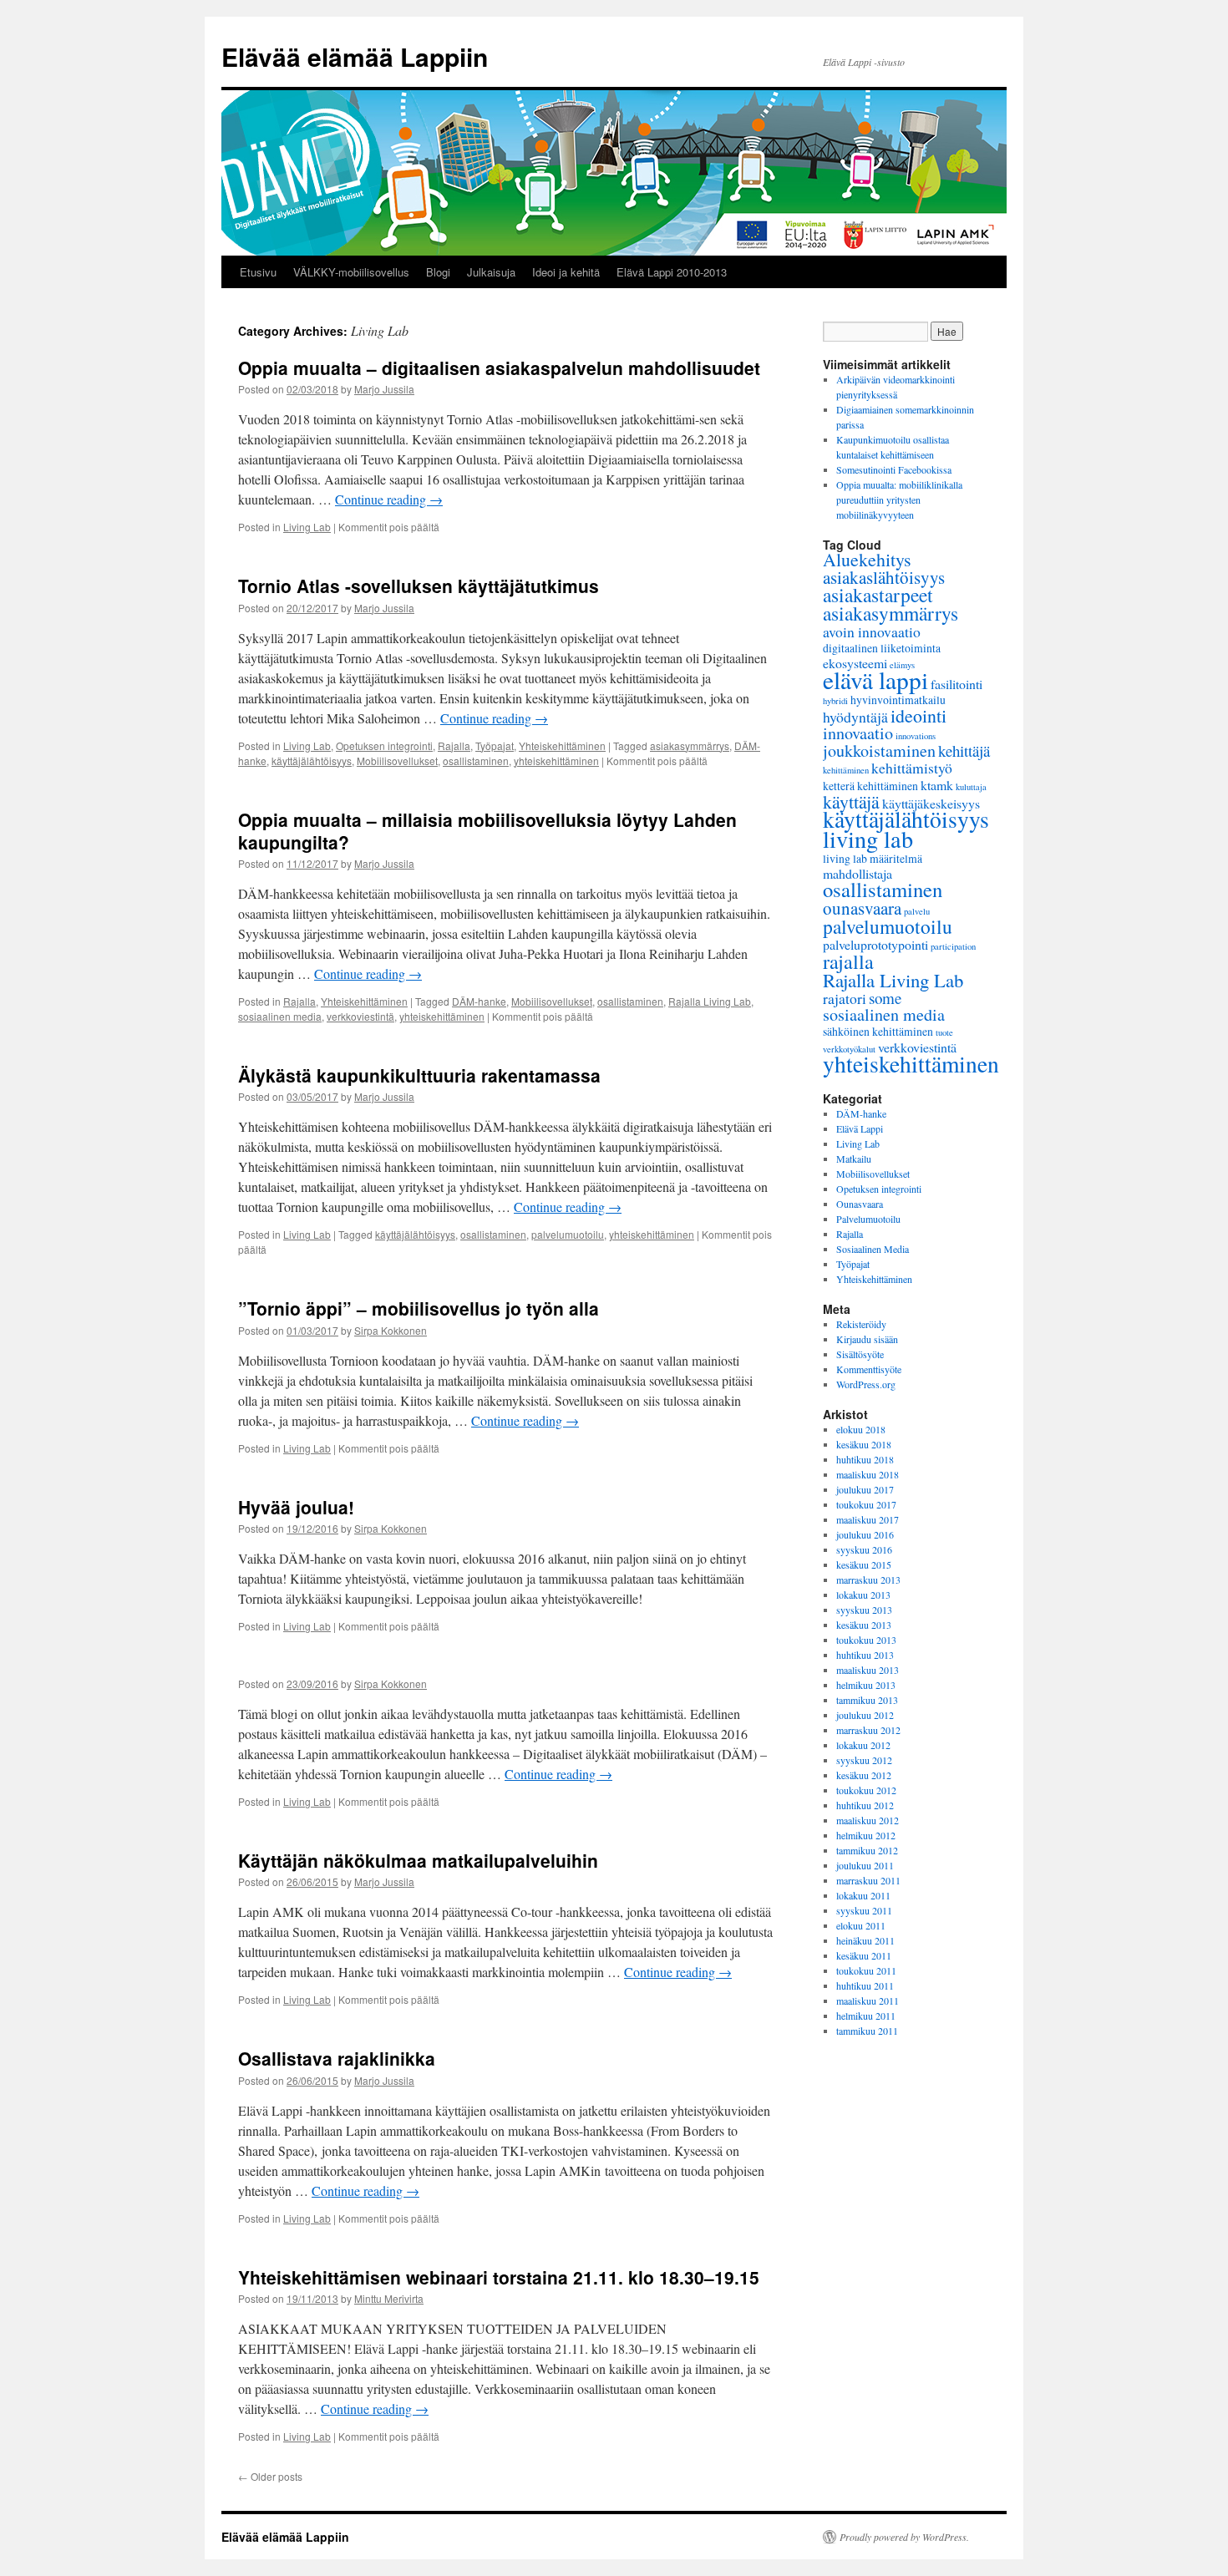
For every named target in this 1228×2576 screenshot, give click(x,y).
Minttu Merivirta (389, 2298)
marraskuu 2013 (868, 1580)
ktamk (937, 785)
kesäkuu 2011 (864, 1955)
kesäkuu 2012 (864, 1775)
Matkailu (854, 1159)
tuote (944, 1032)
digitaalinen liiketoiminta (882, 648)
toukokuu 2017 (866, 1504)
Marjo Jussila (384, 389)
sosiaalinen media (280, 1016)
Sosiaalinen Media (873, 1249)
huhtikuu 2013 (865, 1655)
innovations (916, 736)
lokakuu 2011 (863, 1895)
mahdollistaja (858, 873)
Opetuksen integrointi (384, 745)
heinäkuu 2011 (865, 1940)
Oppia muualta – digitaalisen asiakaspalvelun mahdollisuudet (499, 368)
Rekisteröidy (861, 1324)
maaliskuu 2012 (868, 1820)
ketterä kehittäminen (870, 786)
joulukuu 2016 (865, 1534)
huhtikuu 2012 (865, 1805)
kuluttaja (971, 787)
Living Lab (307, 527)
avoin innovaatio (872, 631)
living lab (868, 839)
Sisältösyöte (860, 1354)
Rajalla (454, 745)
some (885, 998)
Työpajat (495, 745)
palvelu (917, 911)
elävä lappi (875, 679)
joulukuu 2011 (865, 1865)
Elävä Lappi (860, 1128)
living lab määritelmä (873, 858)
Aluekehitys (867, 559)
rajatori (845, 998)
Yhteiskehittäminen (562, 745)
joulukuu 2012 (865, 1715)
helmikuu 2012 (866, 1835)
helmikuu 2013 (866, 1685)
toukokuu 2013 (866, 1640)
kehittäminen (846, 770)
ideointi (918, 715)
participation (953, 946)
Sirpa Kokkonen (391, 1330)
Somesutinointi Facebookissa (894, 469)
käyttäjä (851, 801)
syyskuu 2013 (864, 1610)
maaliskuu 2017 (868, 1519)
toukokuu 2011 (866, 1970)
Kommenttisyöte (869, 1369)
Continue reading (389, 499)
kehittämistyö (912, 768)
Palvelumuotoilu (868, 1219)
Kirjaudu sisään (867, 1339)
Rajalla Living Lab (710, 1001)
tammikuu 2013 (867, 1700)
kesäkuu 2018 (864, 1444)
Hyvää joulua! (296, 1507)
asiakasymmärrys (690, 745)
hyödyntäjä (855, 717)
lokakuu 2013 (863, 1595)
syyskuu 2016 (864, 1549)
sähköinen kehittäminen (878, 1031)
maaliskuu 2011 (868, 2000)
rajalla (848, 961)
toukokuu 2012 (866, 1790)
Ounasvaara (860, 1204)
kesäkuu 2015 (864, 1564)
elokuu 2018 (861, 1429)
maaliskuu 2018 (868, 1474)
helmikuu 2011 (866, 2016)
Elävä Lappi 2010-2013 (672, 272)
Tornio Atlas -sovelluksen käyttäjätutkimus (419, 586)
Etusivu (258, 272)
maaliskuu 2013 (868, 1670)
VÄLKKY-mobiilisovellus (351, 272)
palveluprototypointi (875, 944)
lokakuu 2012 (863, 1745)
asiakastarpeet (878, 595)
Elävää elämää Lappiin (355, 56)
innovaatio (858, 733)
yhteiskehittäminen (556, 761)
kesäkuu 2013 (864, 1625)
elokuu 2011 (861, 1925)
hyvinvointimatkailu (898, 700)
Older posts (270, 2476)
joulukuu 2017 (865, 1489)
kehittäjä (964, 750)
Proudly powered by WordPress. (904, 2537)
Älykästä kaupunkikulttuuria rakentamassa (419, 1075)
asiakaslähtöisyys (884, 577)
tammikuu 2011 (867, 2031)
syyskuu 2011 (864, 1910)
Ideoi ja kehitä (566, 272)
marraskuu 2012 (868, 1730)
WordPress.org (866, 1384)
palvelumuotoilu (568, 1234)
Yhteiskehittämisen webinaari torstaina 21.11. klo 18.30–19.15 (499, 2277)
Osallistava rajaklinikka (337, 2058)
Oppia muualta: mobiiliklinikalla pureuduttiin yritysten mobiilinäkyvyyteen (899, 499)
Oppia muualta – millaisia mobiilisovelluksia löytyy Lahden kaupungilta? (487, 831)
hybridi (835, 701)
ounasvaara (862, 908)
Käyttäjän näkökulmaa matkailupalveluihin (418, 1860)
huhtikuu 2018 (865, 1459)
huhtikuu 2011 (865, 1985)
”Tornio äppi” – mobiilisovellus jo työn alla (419, 1308)
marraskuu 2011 (868, 1880)
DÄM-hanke (479, 1001)
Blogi (438, 272)
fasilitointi (957, 684)
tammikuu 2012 (867, 1850)
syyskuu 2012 (864, 1760)
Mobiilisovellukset (397, 761)
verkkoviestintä (360, 1016)
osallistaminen (476, 761)
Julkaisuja (491, 272)
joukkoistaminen (879, 750)
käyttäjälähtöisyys (312, 761)
